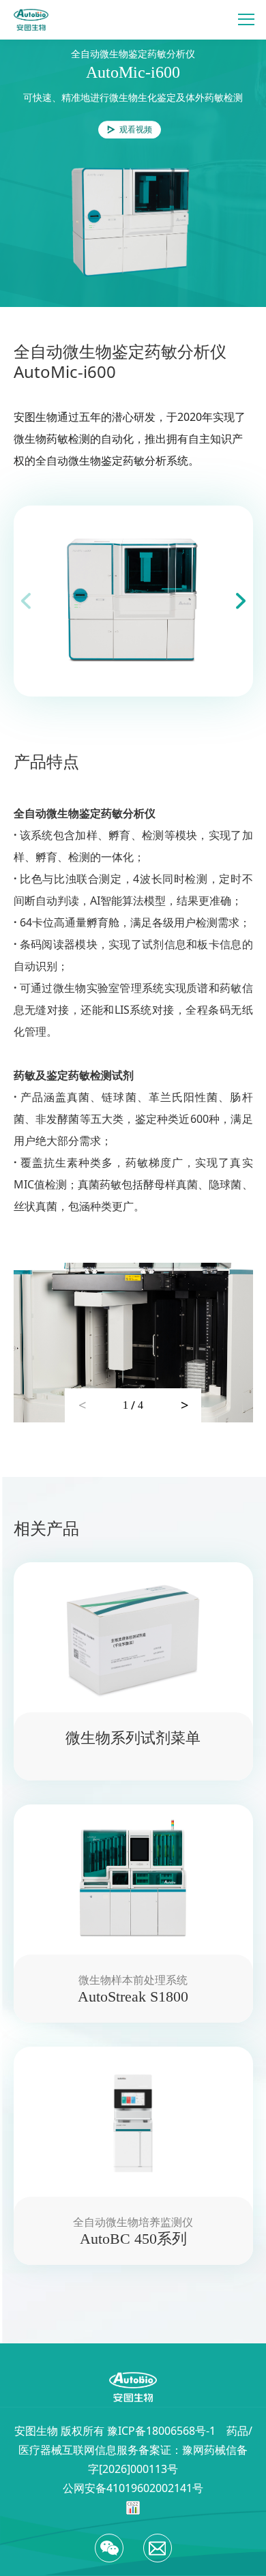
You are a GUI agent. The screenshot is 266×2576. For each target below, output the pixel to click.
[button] (241, 601)
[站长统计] (133, 2507)
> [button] (184, 1405)
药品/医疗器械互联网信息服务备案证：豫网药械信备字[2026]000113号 (135, 2450)
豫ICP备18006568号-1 (161, 2431)
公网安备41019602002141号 (133, 2488)
